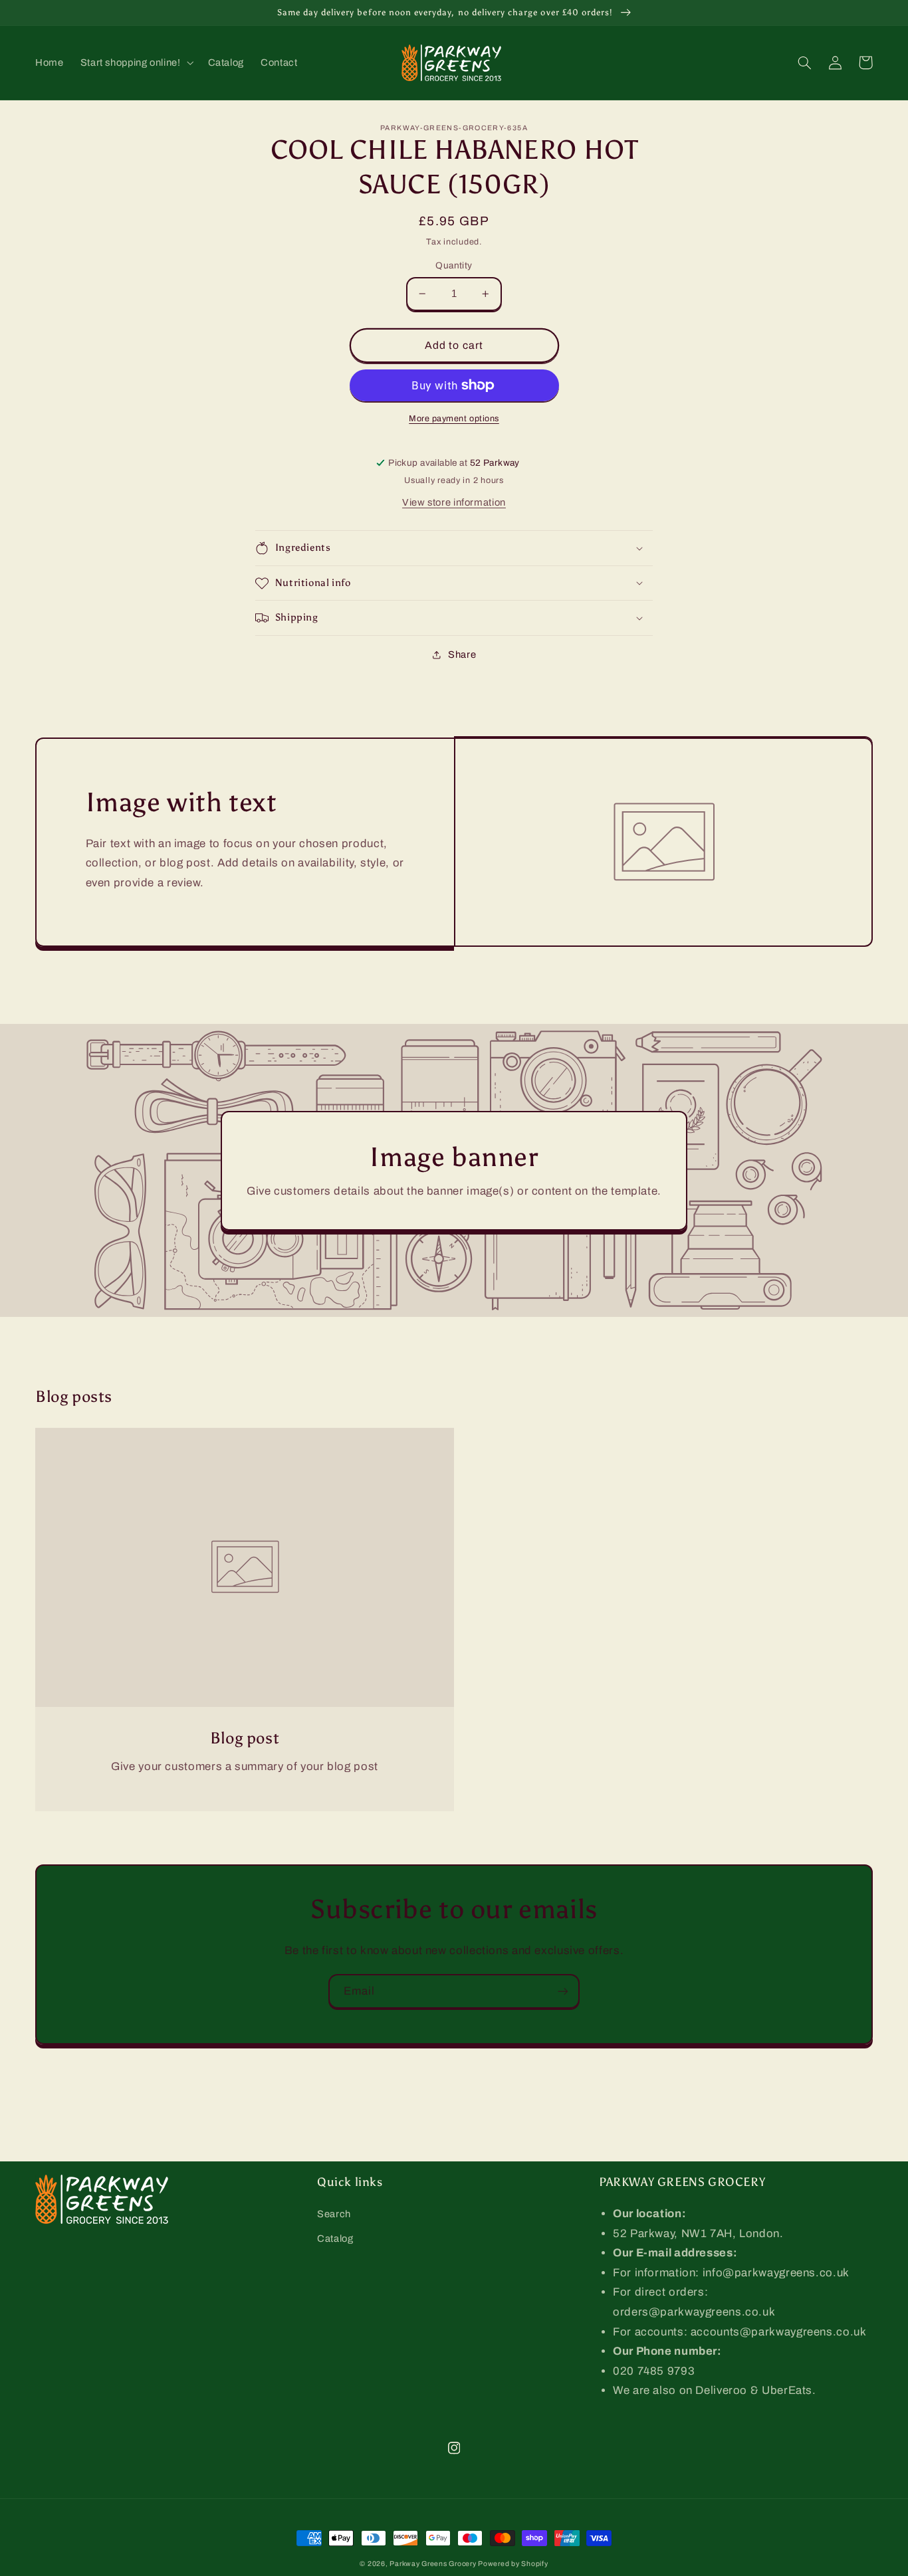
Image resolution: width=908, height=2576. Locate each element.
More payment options (454, 419)
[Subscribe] (563, 1991)
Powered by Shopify (513, 2564)
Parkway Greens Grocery (434, 2564)
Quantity (454, 265)
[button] (136, 62)
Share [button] (462, 654)
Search (334, 2214)
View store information (454, 502)
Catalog (335, 2238)
